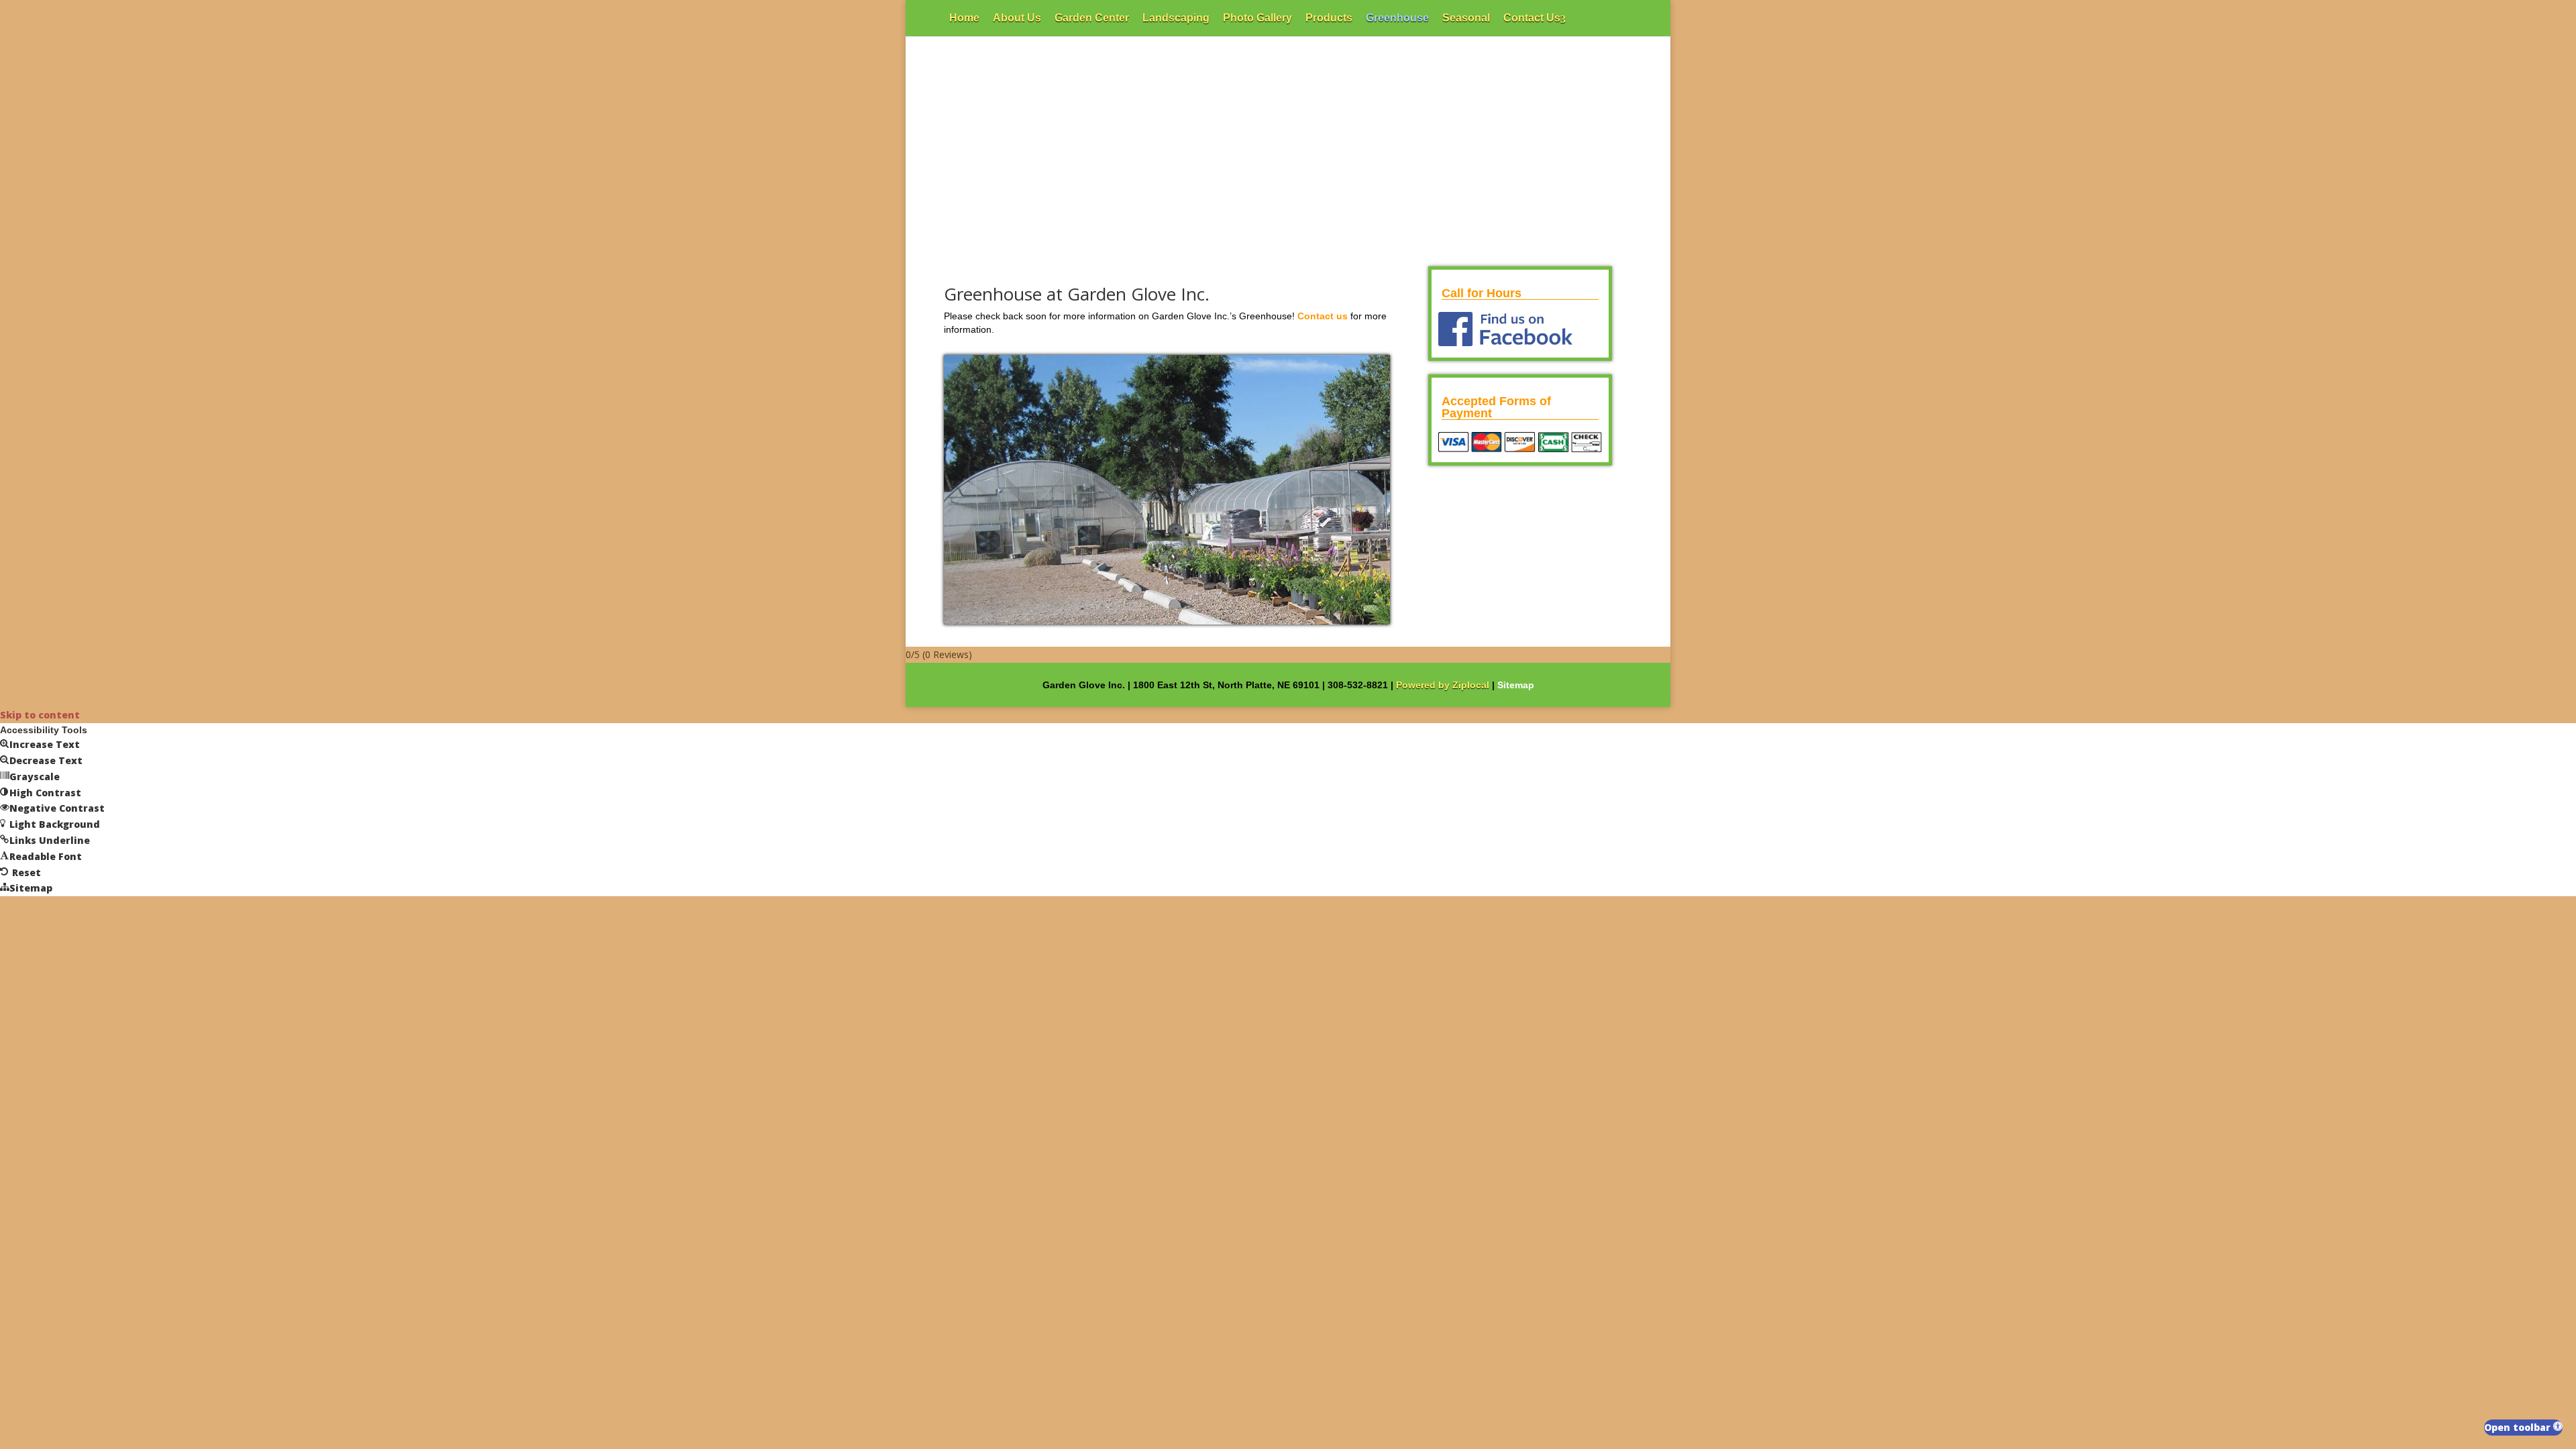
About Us (1017, 18)
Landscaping (1176, 18)
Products (1329, 18)
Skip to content (40, 715)
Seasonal (1466, 18)
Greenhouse (1397, 18)
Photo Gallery (1257, 18)
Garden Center (1092, 18)
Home (964, 18)
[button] (2523, 1428)
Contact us (1323, 316)
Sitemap (1516, 685)
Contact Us (1532, 18)
